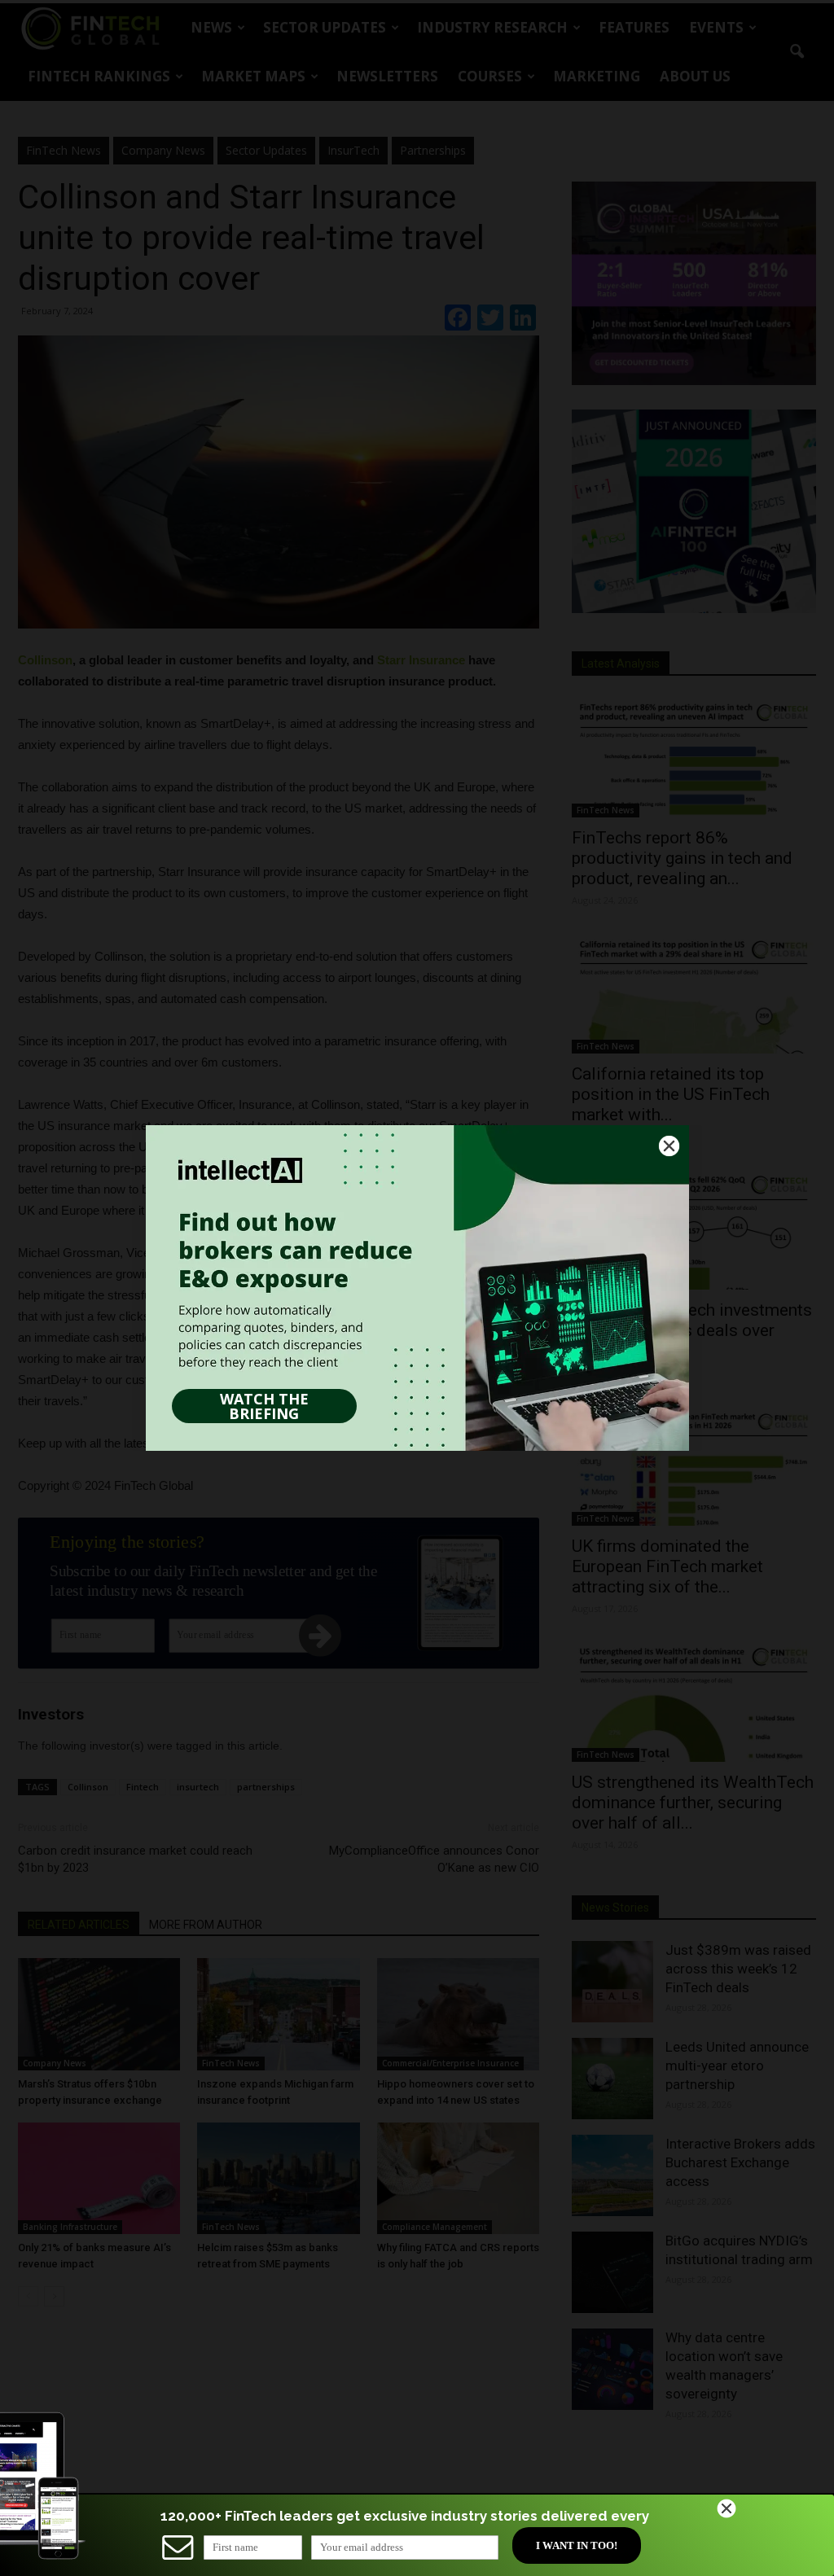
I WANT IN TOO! (577, 2545)
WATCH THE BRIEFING (264, 1406)
